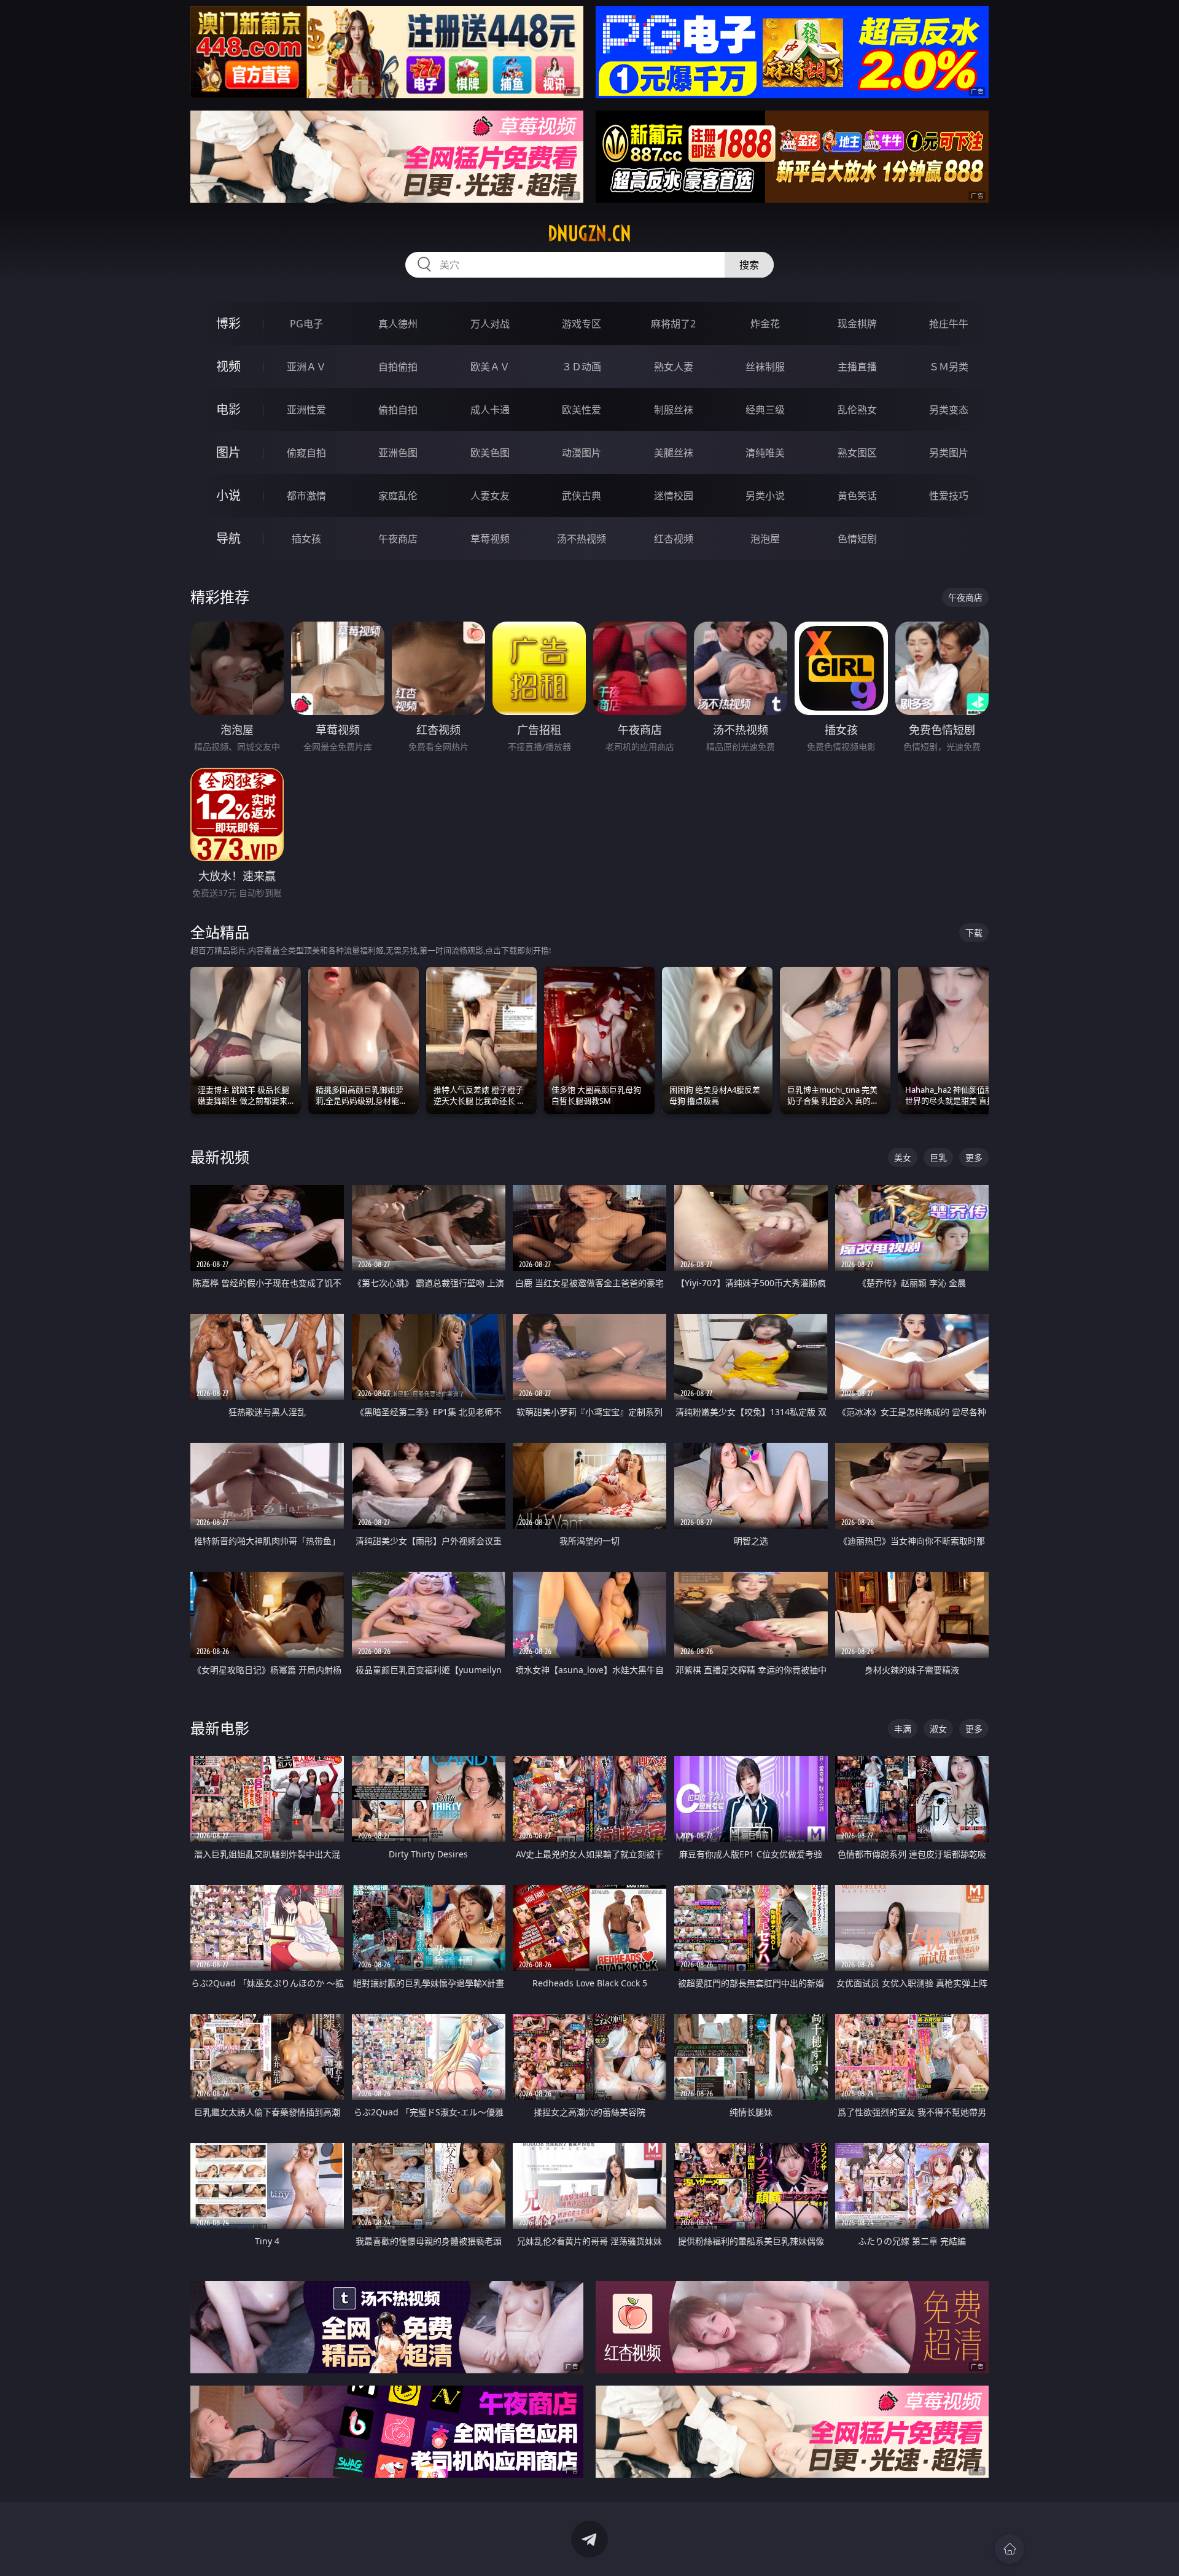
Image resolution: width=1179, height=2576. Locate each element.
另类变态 (949, 410)
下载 (974, 933)
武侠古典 (582, 496)
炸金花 (765, 324)
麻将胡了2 (673, 324)
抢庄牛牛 (949, 324)
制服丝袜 (674, 410)
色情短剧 (857, 539)
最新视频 (220, 1157)
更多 (974, 1157)
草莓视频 (490, 539)
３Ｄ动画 (582, 367)
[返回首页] (1010, 2549)
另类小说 (765, 496)
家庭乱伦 (398, 496)
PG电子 (306, 324)
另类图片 (949, 453)
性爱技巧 (949, 496)
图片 (228, 452)
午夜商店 (398, 539)
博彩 (228, 323)
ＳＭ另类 (949, 367)
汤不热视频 (582, 539)
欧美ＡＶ (490, 367)
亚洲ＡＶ (306, 367)
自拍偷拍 (398, 367)
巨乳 (938, 1157)
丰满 (903, 1729)
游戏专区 (582, 324)
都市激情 (306, 496)
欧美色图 (490, 453)
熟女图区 (857, 453)
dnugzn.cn (589, 233)
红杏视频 (674, 539)
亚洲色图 (398, 453)
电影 (228, 409)
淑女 (938, 1729)
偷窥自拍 (306, 453)
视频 (228, 366)
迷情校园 (674, 496)
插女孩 (306, 539)
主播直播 (857, 367)
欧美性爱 (582, 410)
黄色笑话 (857, 496)
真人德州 (398, 324)
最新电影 (220, 1728)
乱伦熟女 (857, 410)
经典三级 (765, 410)
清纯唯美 (765, 453)
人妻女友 (490, 496)
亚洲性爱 (306, 410)
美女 (903, 1157)
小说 (228, 495)
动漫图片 (582, 453)
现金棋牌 (857, 324)
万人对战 (490, 324)
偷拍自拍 (398, 410)
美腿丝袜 (674, 453)
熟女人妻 (674, 367)
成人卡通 (490, 410)
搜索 (749, 265)
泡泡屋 (765, 539)
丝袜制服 (765, 367)
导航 (228, 538)
